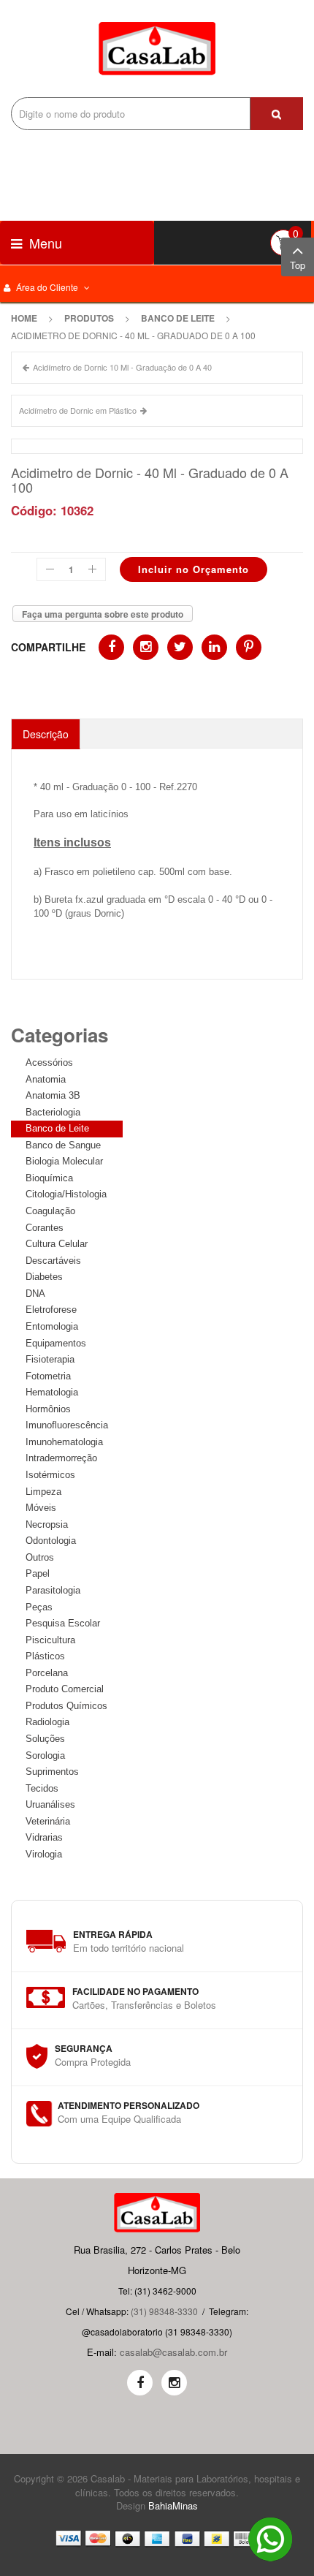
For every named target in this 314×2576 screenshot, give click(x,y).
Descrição (46, 734)
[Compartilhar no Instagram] (146, 647)
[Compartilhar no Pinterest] (249, 647)
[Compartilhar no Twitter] (180, 647)
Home (24, 318)
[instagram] (174, 2383)
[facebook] (140, 2383)
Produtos (89, 318)
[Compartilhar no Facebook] (111, 647)
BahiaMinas (173, 2505)
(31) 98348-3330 (164, 2311)
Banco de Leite (178, 318)
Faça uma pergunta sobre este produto (103, 614)
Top (298, 265)
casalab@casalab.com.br (173, 2352)
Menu (44, 243)
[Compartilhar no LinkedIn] (214, 647)
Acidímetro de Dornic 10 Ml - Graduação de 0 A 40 (122, 367)
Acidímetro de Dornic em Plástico (78, 410)
